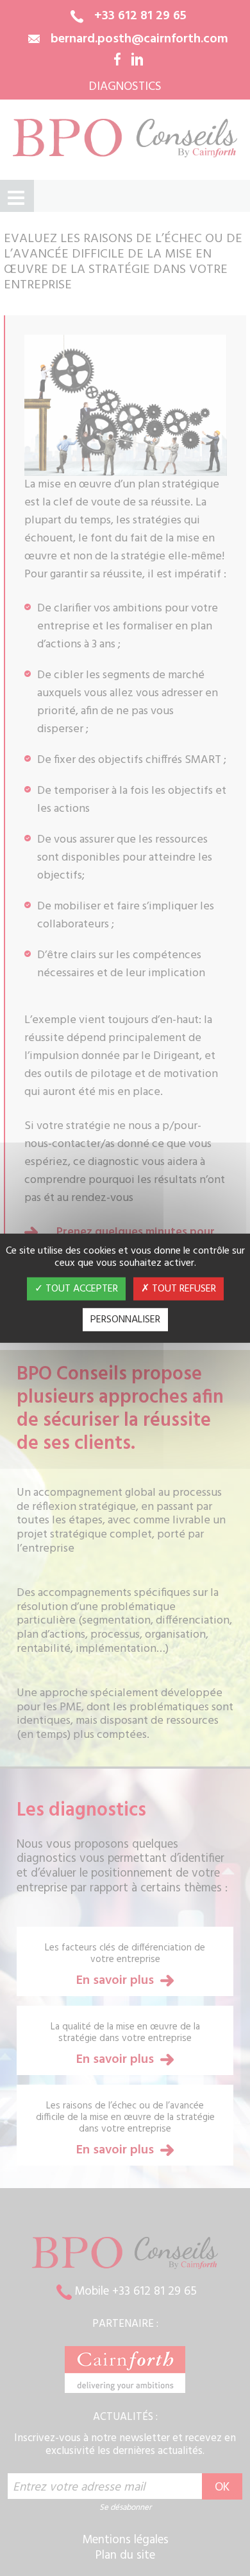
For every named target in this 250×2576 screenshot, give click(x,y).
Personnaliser (125, 1320)
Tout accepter (80, 1289)
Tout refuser (183, 1289)
